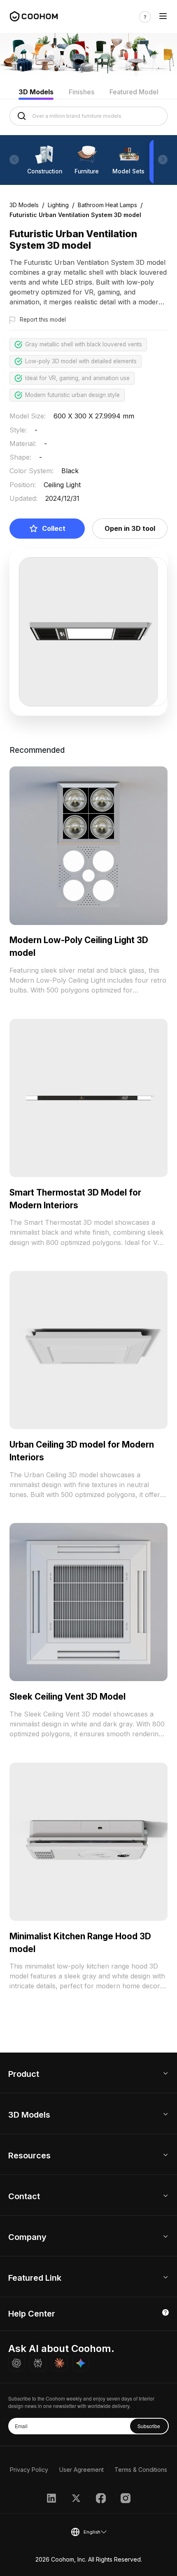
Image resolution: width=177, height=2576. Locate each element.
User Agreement (82, 2470)
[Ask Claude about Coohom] (59, 2363)
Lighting (58, 205)
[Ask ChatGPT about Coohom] (16, 2363)
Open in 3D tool (130, 528)
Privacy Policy (29, 2470)
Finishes (82, 92)
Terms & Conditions (141, 2470)
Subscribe (149, 2426)
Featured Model (134, 92)
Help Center (32, 2314)
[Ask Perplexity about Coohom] (38, 2363)
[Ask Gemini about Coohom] (81, 2363)
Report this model (43, 320)
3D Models (36, 92)
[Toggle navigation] (163, 17)
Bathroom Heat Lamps (107, 205)
